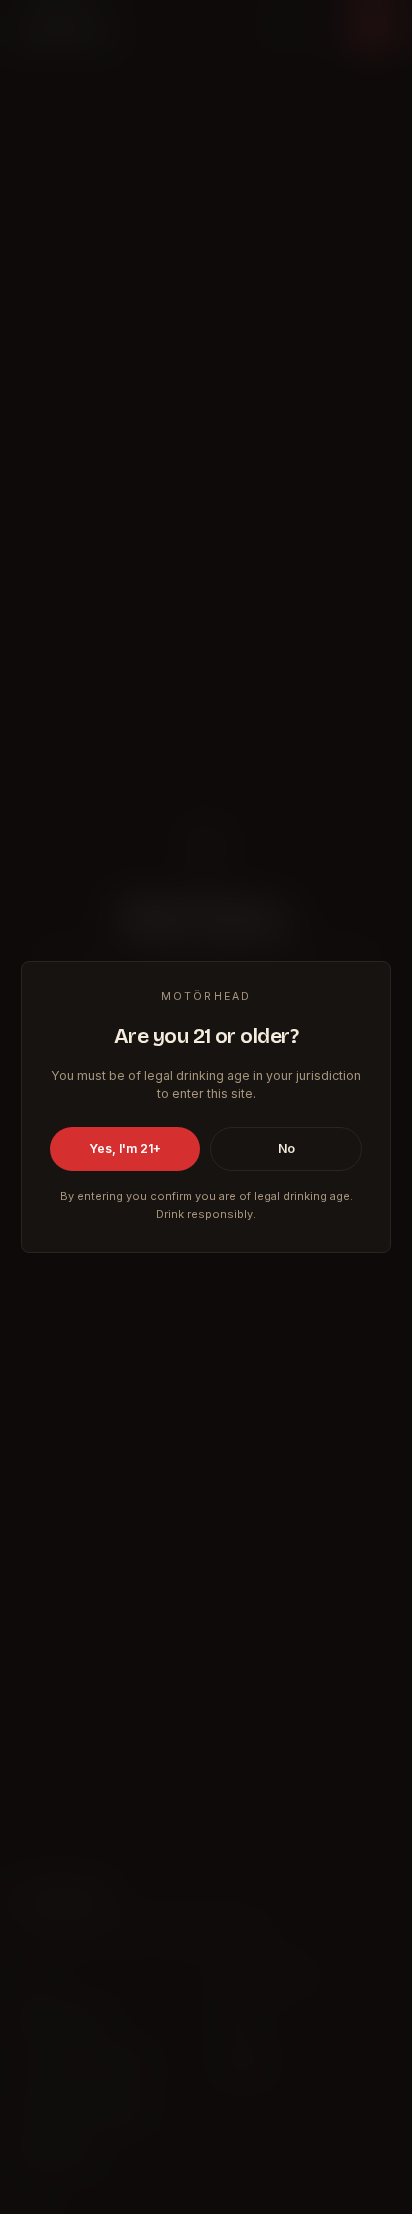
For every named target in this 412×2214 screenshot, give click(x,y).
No (286, 1148)
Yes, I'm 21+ (125, 1148)
